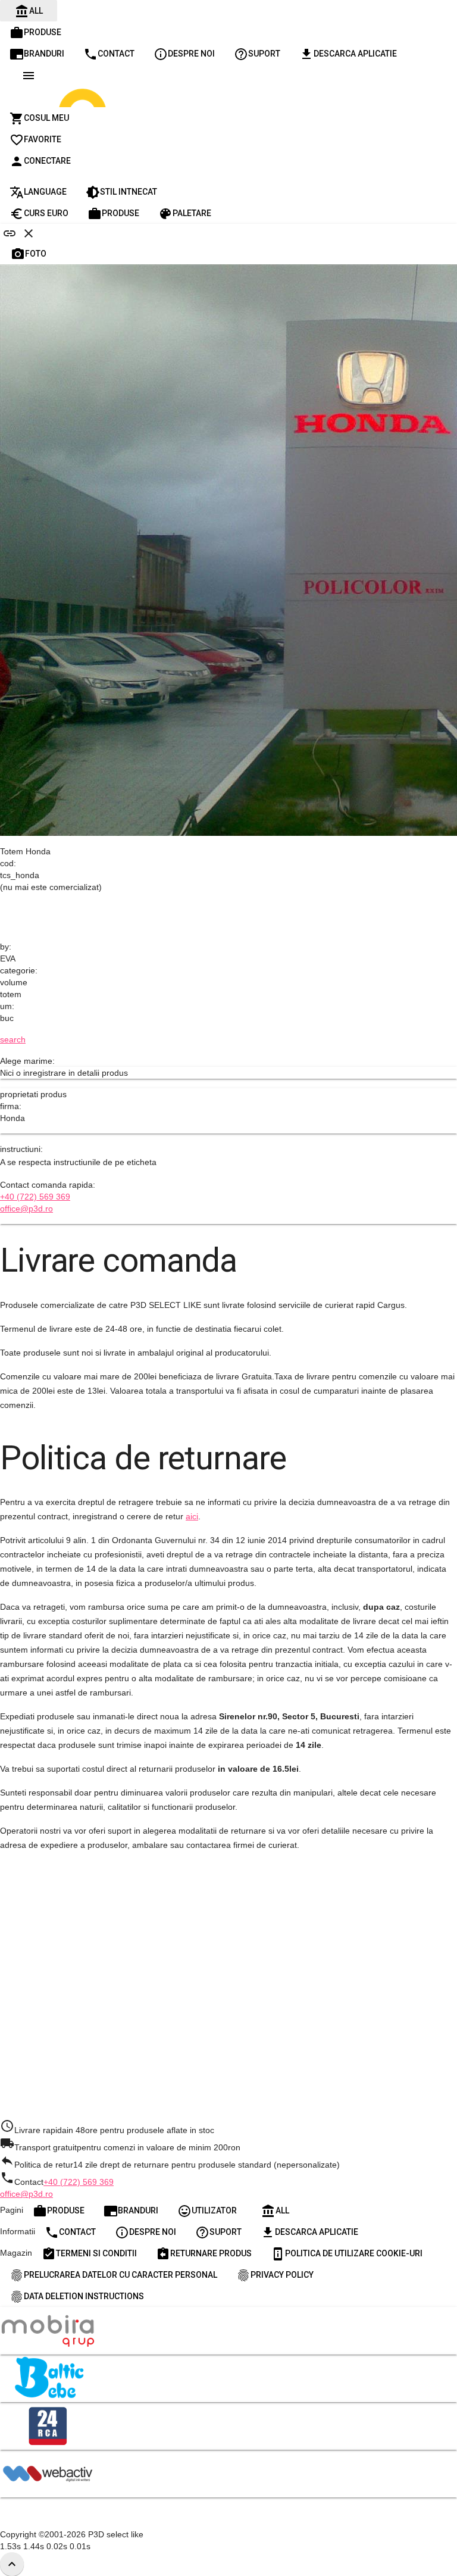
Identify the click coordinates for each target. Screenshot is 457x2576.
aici (192, 1516)
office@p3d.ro (26, 1209)
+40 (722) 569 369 (35, 1197)
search (13, 1039)
